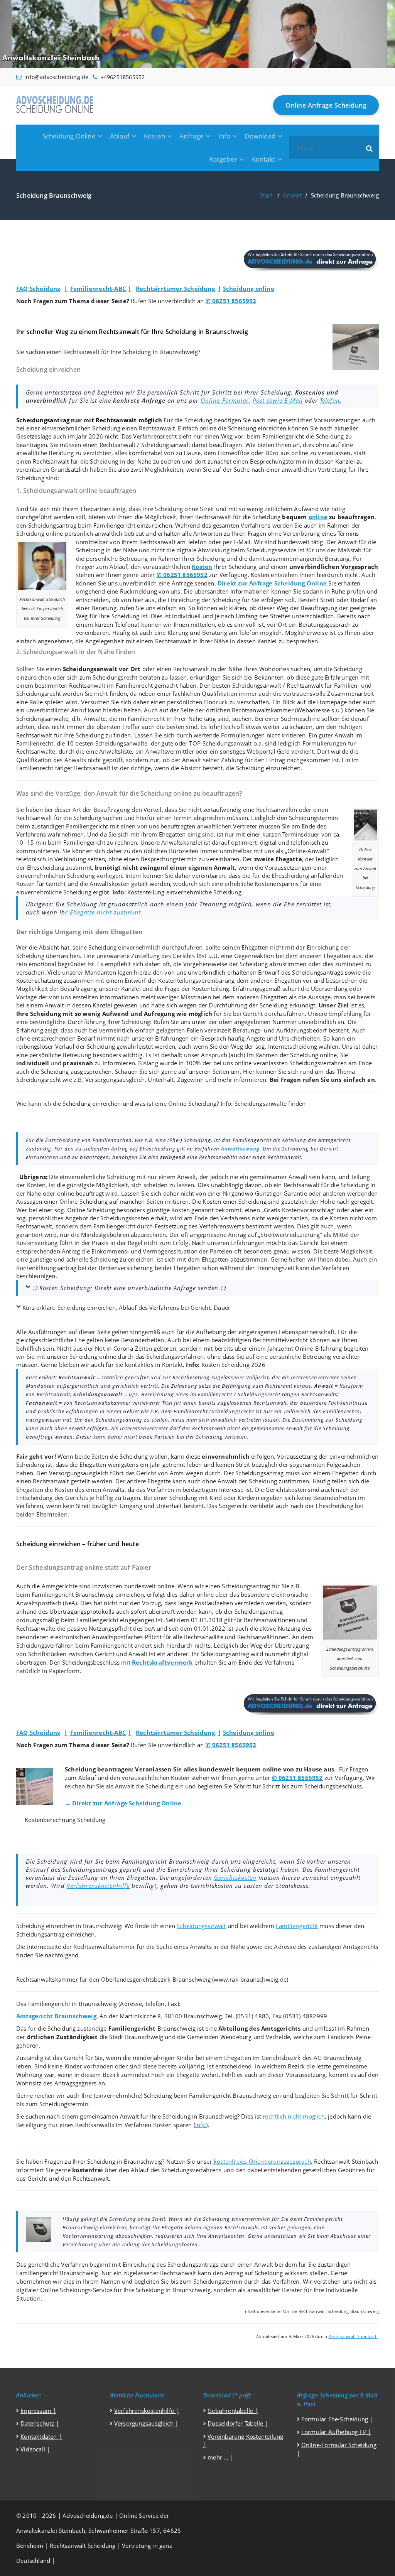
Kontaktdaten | (41, 2436)
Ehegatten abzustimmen (235, 1259)
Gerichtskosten (235, 1878)
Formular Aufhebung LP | (336, 2432)
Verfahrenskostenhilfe (98, 1886)
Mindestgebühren (105, 1235)
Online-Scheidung (192, 1103)
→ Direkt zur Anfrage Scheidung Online (123, 1803)
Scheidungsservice (271, 550)
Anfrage (192, 136)
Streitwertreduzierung (290, 1235)
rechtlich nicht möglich (294, 2116)
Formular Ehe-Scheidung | (337, 2419)
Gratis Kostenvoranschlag (299, 1210)
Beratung (61, 453)
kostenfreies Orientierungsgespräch (262, 2161)
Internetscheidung (293, 1046)
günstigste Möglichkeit (97, 1185)
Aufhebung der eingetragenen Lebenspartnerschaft (265, 1332)
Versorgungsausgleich (115, 1080)
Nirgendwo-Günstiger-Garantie (265, 1193)
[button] (370, 148)
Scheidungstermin (313, 818)
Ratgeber (223, 159)
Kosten (154, 136)
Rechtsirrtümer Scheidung (175, 288)
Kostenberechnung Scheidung (65, 1820)
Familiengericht (283, 436)
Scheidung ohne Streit (184, 509)
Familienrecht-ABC (98, 288)
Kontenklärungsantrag (46, 1268)
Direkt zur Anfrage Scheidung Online (272, 583)
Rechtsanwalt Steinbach (353, 2336)
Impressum (37, 2411)
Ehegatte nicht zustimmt (105, 912)
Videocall (33, 2449)
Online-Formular (225, 400)
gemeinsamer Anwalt (279, 1177)
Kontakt (264, 159)
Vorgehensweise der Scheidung (226, 964)
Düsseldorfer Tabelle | (238, 2423)
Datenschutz (37, 2423)
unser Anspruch (206, 1055)
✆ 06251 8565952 (231, 301)
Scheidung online (249, 288)
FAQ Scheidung (38, 288)
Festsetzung (171, 1226)
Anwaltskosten (110, 884)
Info (225, 136)
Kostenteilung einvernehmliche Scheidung (184, 892)
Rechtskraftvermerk (162, 1662)
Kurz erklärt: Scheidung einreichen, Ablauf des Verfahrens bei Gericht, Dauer (126, 1307)
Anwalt (292, 195)
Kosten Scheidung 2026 (233, 1365)
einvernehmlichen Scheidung (81, 428)
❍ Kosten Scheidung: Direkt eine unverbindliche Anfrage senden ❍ (129, 1288)
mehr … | (220, 2457)
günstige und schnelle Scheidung (74, 1259)
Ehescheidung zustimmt (59, 867)
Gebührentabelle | (233, 2411)
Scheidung (198, 420)
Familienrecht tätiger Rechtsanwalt (63, 768)
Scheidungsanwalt (166, 445)
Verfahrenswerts (222, 1226)
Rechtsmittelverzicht (280, 1340)
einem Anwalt (177, 1177)
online (318, 517)
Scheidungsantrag (52, 525)
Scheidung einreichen (257, 428)
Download (260, 136)
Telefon (330, 400)
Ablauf (120, 136)
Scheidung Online (69, 136)
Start (266, 195)
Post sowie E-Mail (278, 400)
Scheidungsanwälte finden (270, 1103)
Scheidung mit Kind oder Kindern (214, 1498)
